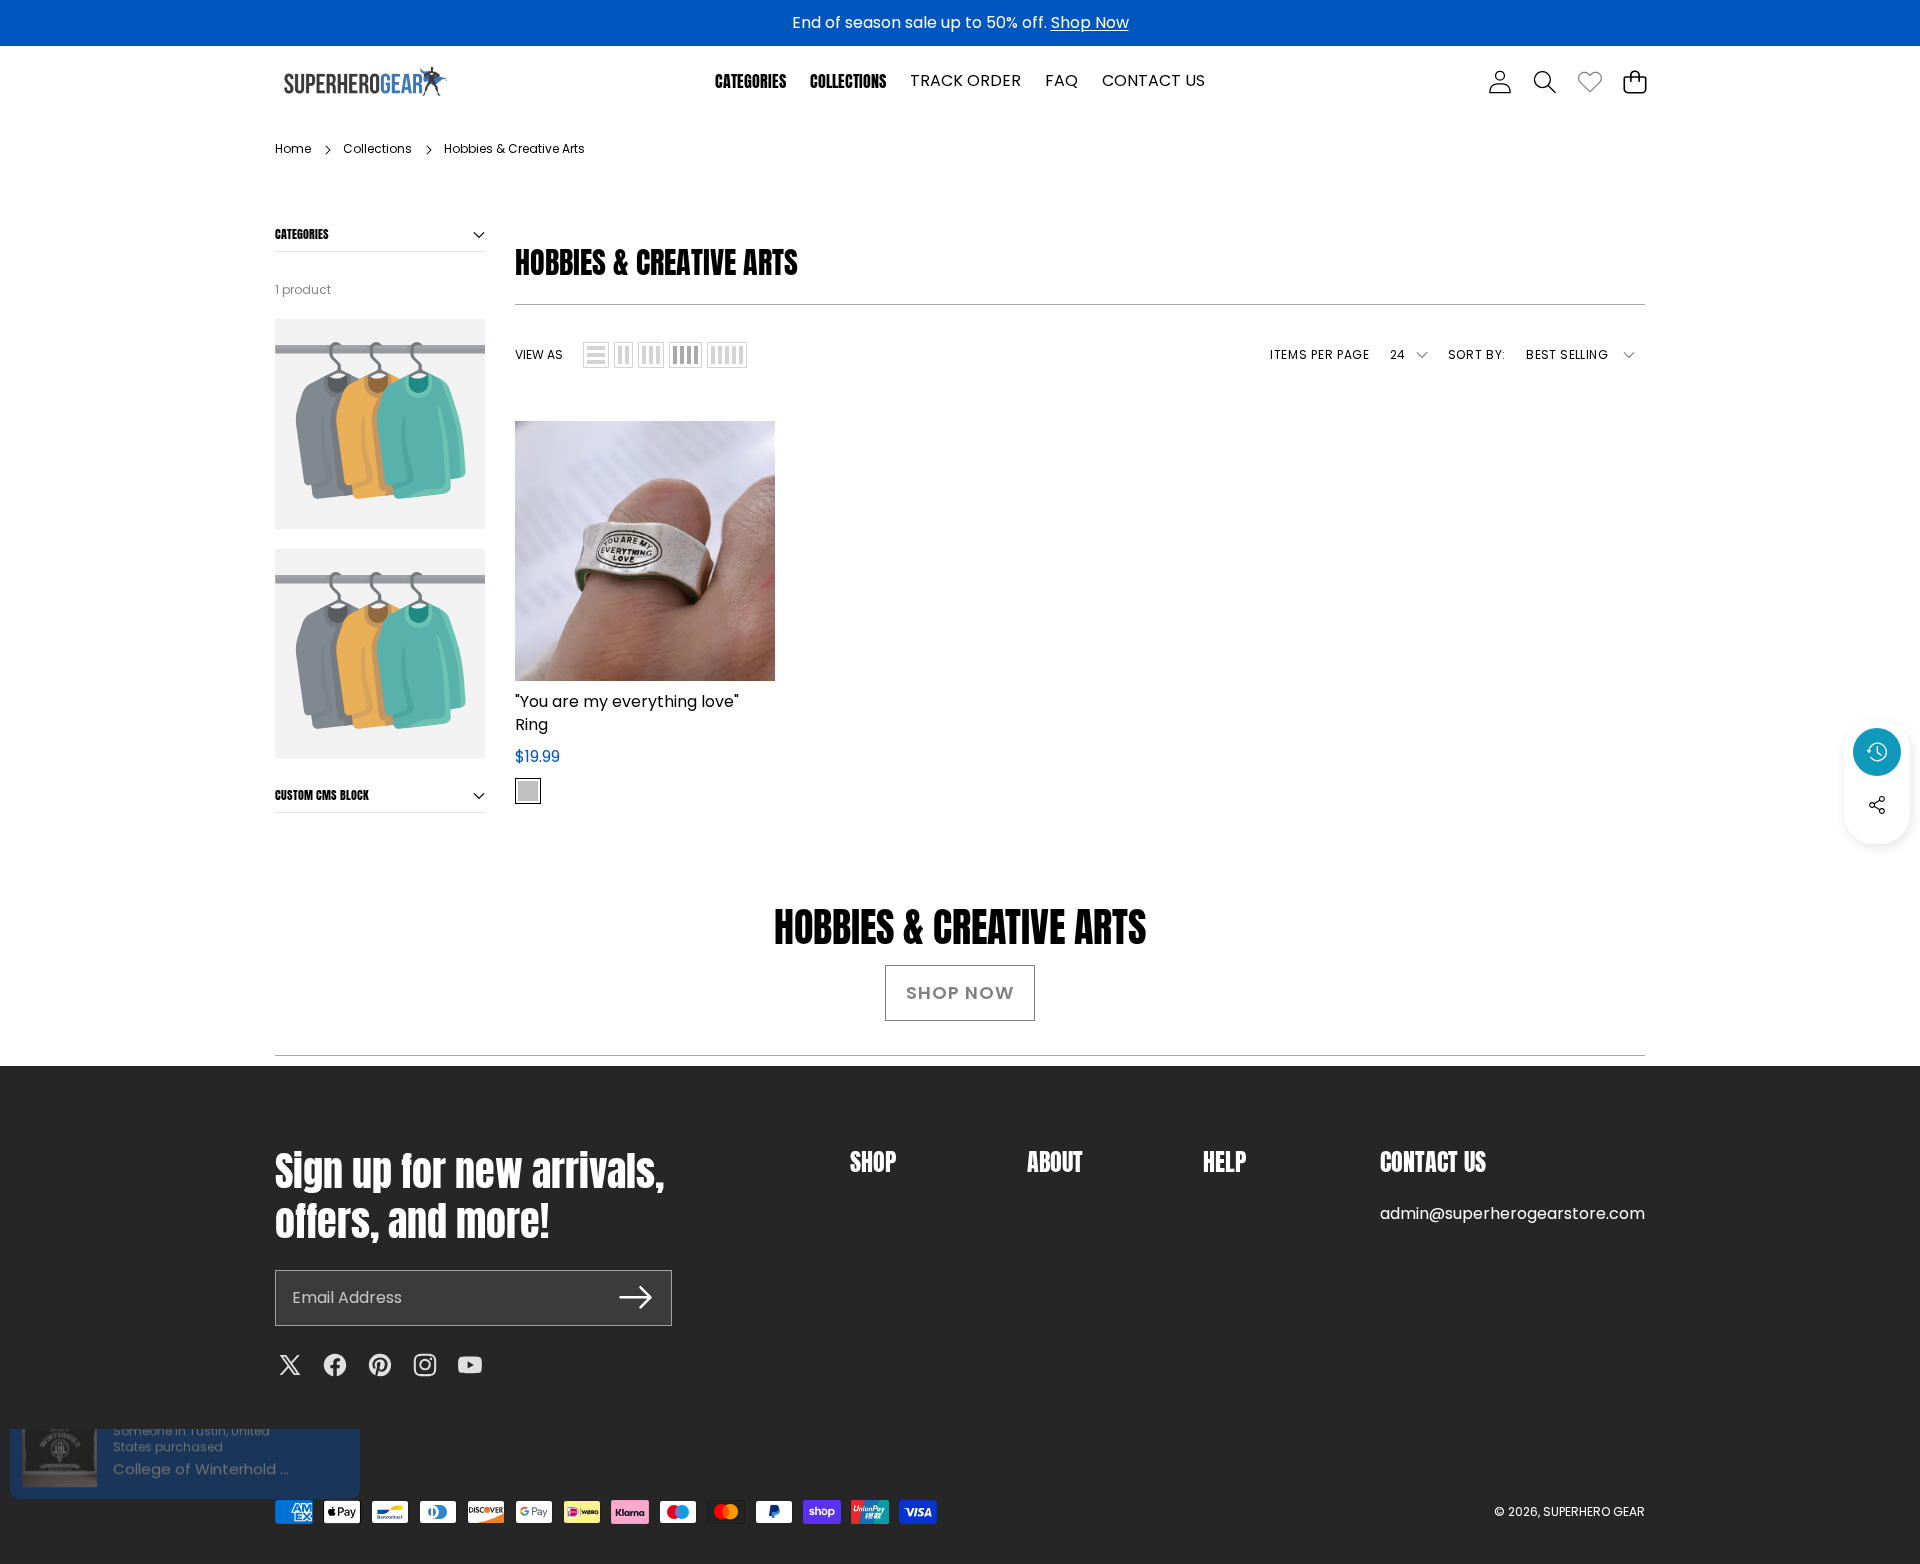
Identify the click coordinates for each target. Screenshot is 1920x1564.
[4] (685, 355)
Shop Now (1090, 22)
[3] (651, 355)
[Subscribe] (635, 1298)
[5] (727, 355)
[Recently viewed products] (1877, 752)
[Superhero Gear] (365, 81)
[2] (623, 355)
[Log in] (1499, 81)
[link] (1589, 81)
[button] (1544, 81)
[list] (596, 355)
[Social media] (1877, 805)
